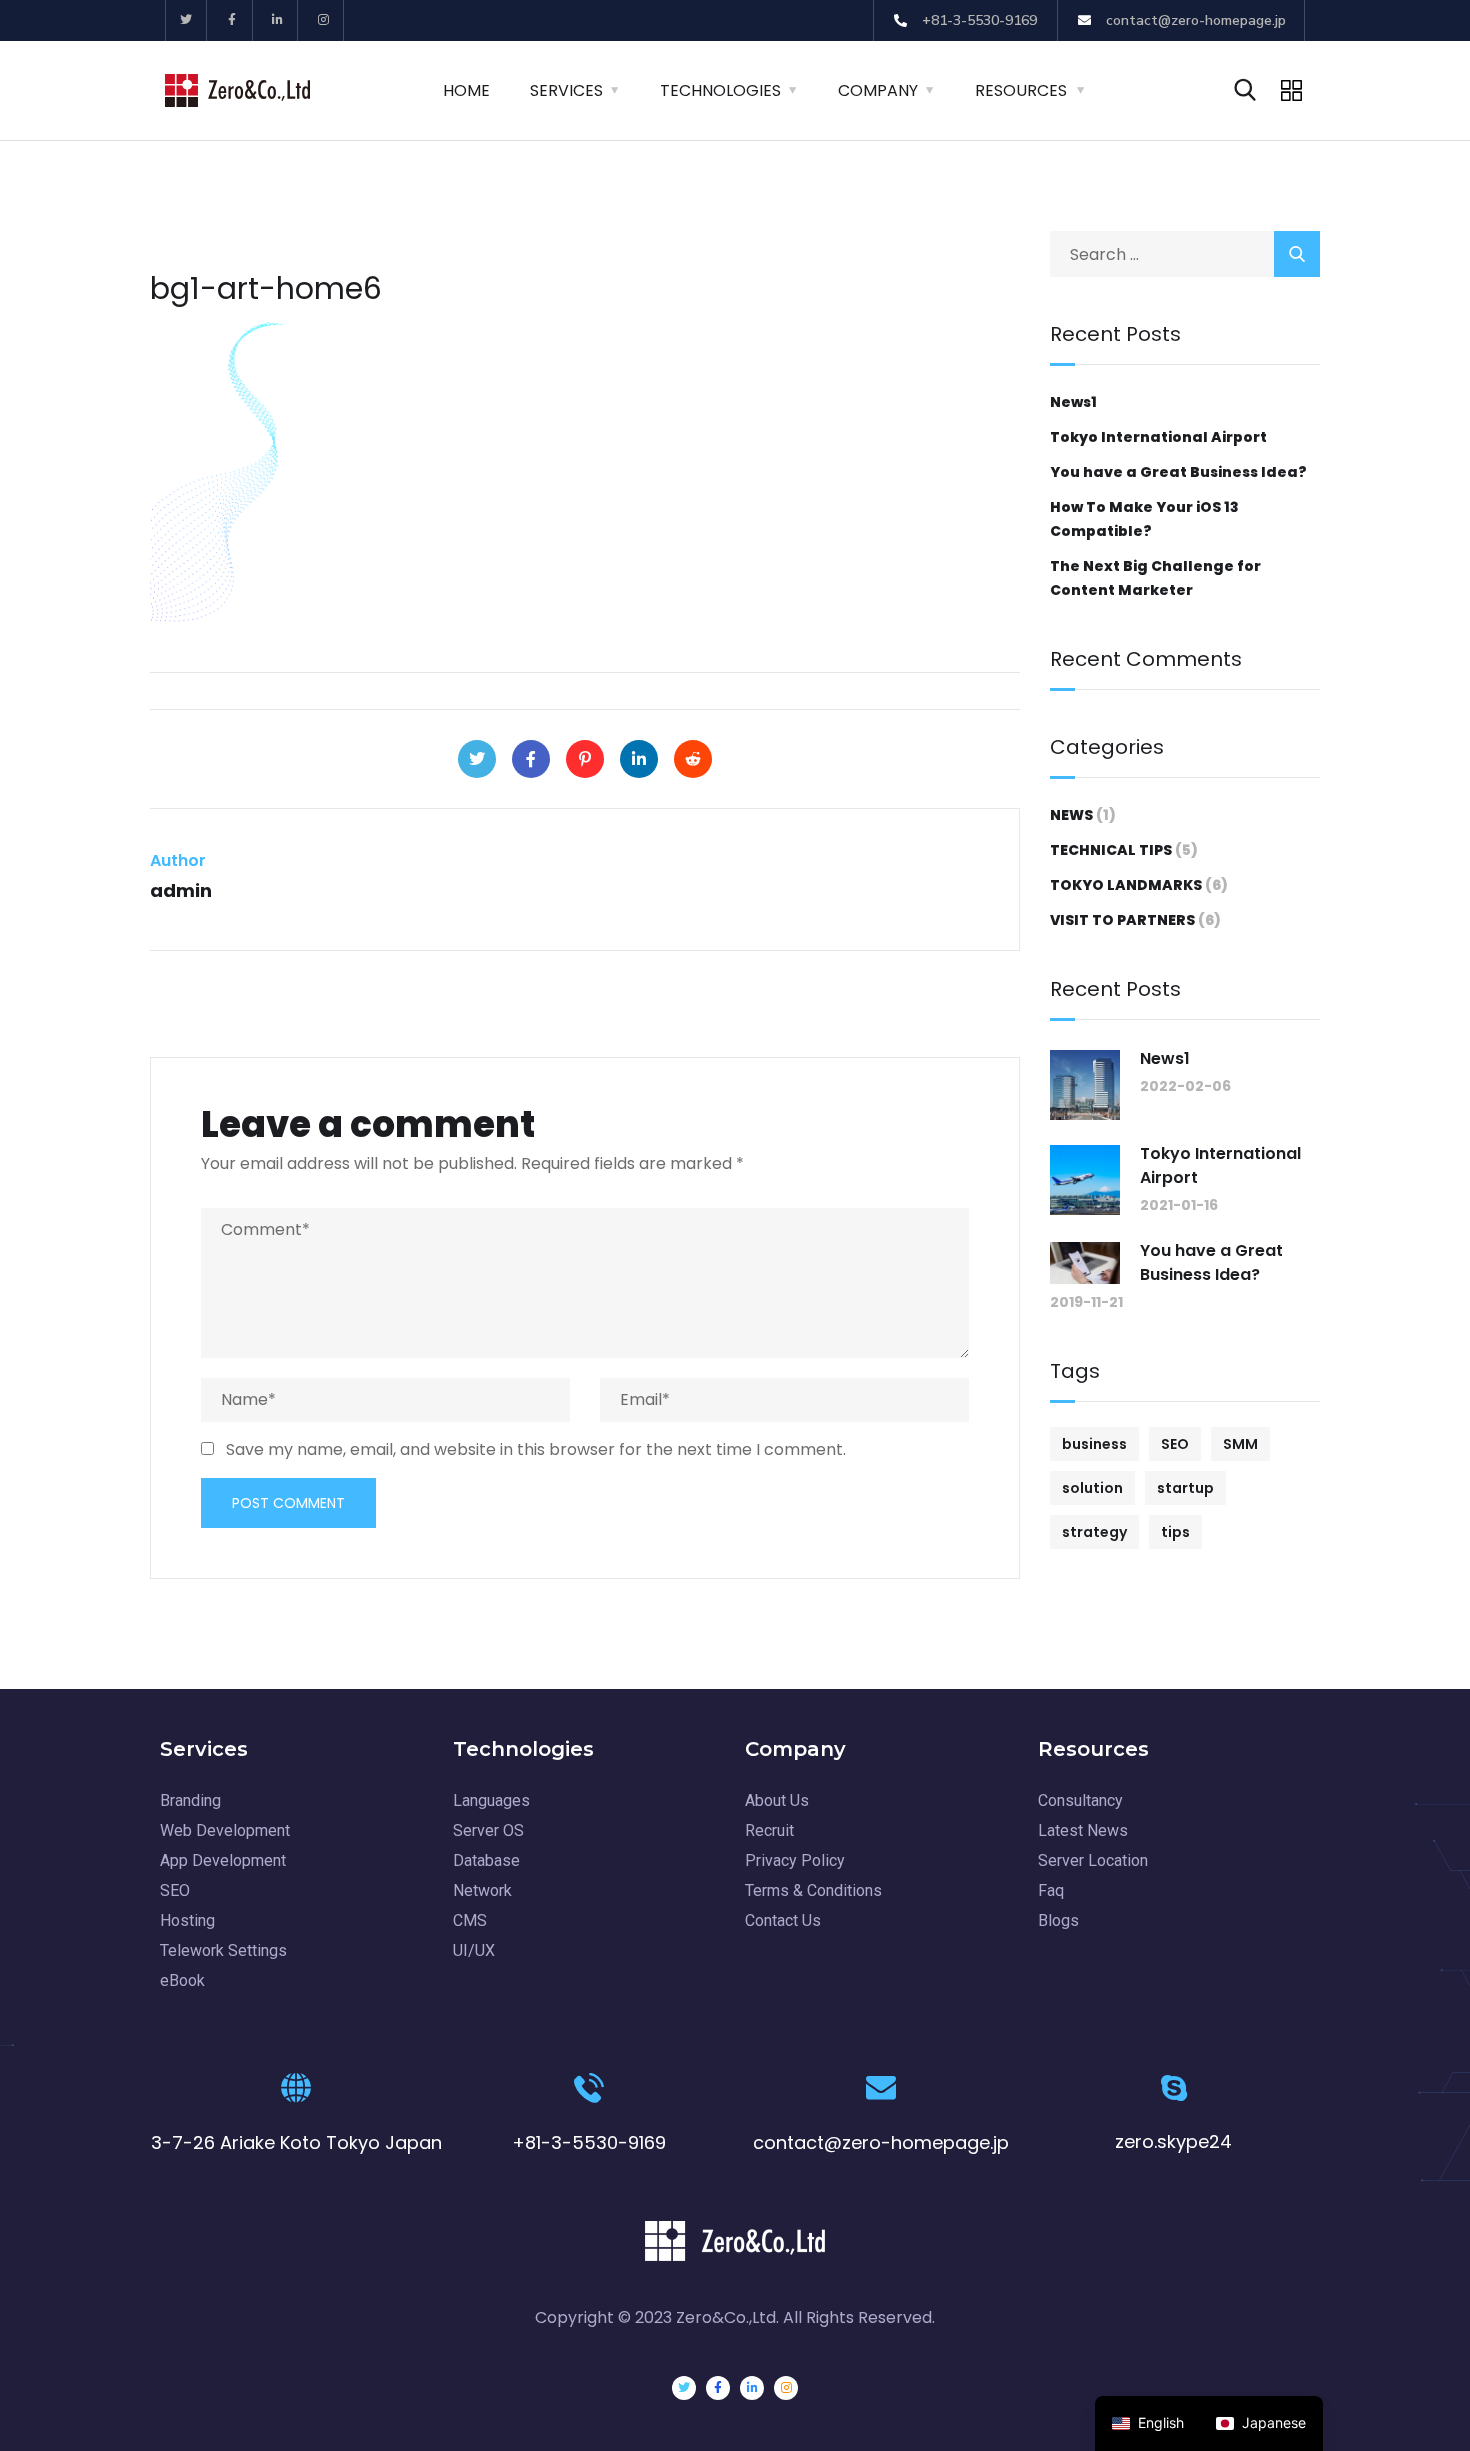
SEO (1175, 1444)
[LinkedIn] (639, 759)
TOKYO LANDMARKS (1126, 885)
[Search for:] (1185, 254)
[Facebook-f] (232, 20)
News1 (1073, 402)
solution (1092, 1488)
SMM (1240, 1444)
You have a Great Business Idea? (1178, 472)
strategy (1094, 1532)
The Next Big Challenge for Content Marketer (1155, 578)
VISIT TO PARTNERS (1122, 920)
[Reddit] (693, 759)
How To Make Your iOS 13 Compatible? (1144, 519)
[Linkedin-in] (278, 20)
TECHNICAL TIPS (1111, 850)
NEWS (1071, 815)
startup (1185, 1488)
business (1094, 1444)
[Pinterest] (585, 759)
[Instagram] (323, 20)
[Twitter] (186, 20)
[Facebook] (531, 759)
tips (1175, 1532)
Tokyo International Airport (1158, 437)
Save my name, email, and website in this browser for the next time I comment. (536, 1449)
